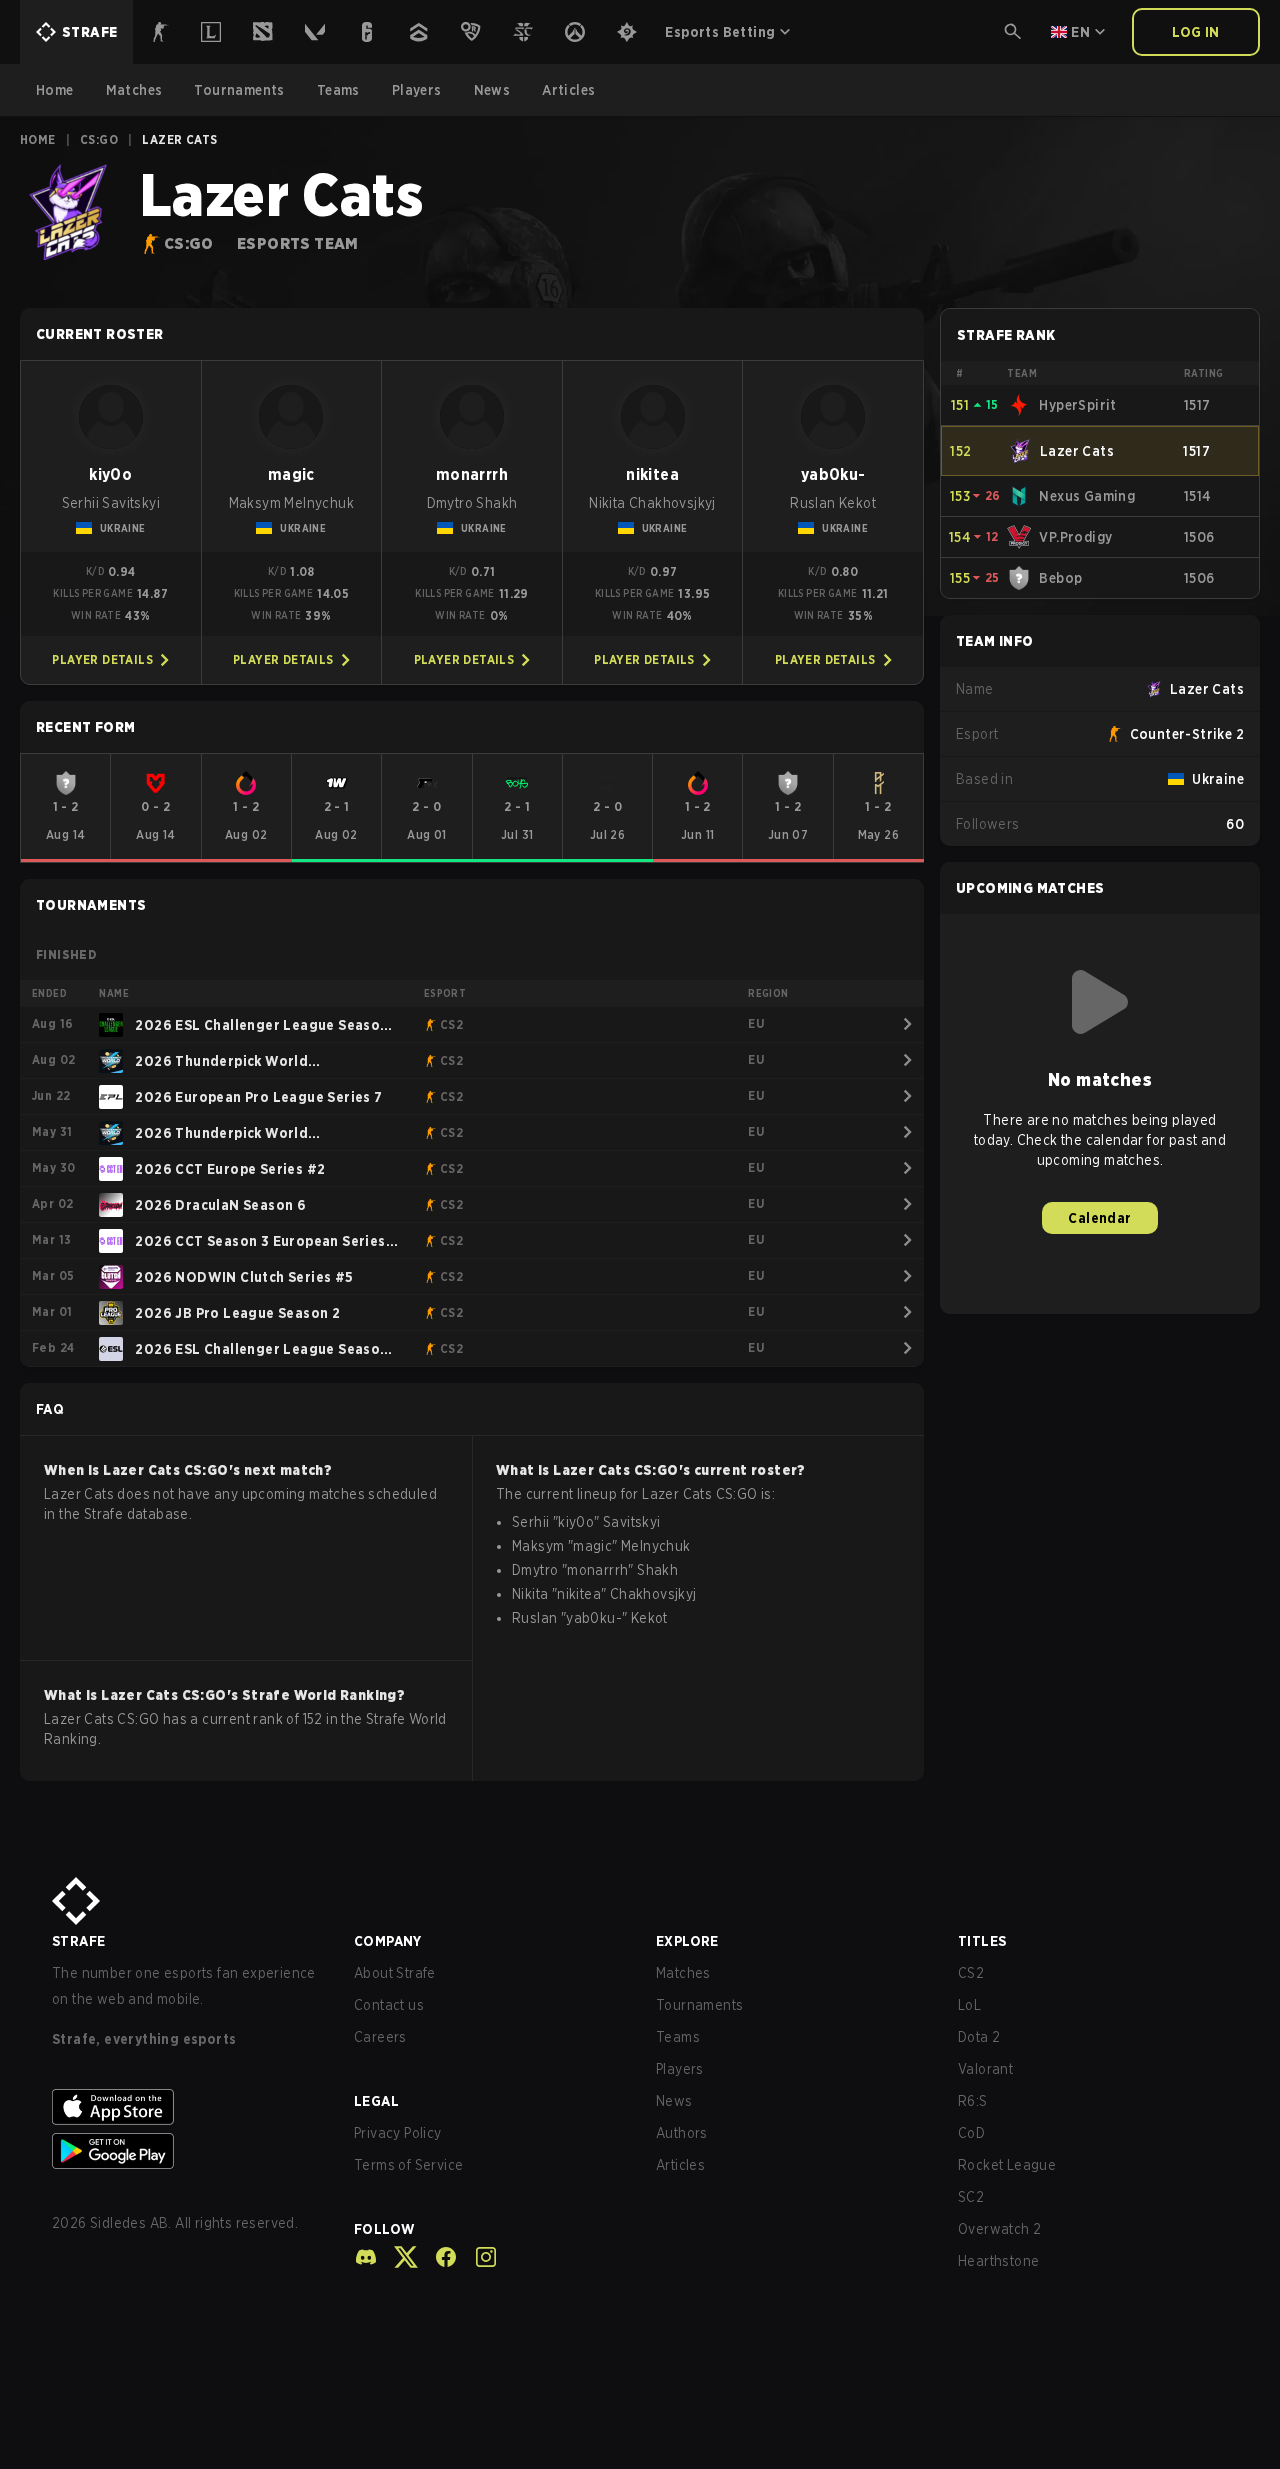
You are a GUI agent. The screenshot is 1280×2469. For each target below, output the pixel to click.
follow (384, 2229)
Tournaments (699, 2005)
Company (388, 1941)
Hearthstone (998, 2261)
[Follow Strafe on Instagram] (478, 2257)
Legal (376, 2101)
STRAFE (78, 1941)
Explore (687, 1941)
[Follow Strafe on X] (398, 2257)
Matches (683, 1973)
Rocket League (1007, 2165)
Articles (680, 2165)
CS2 (971, 1973)
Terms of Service (408, 2165)
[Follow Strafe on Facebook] (438, 2257)
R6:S (973, 2101)
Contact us (389, 2005)
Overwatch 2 (999, 2229)
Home (38, 139)
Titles (982, 1941)
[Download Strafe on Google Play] (187, 2151)
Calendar (1099, 1218)
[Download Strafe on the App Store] (187, 2107)
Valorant (985, 2069)
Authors (682, 2133)
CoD (971, 2133)
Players (680, 2069)
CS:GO (99, 139)
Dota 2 (979, 2037)
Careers (380, 2037)
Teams (678, 2037)
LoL (969, 2005)
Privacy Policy (398, 2133)
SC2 (971, 2197)
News (674, 2101)
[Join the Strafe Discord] (366, 2257)
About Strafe (395, 1973)
